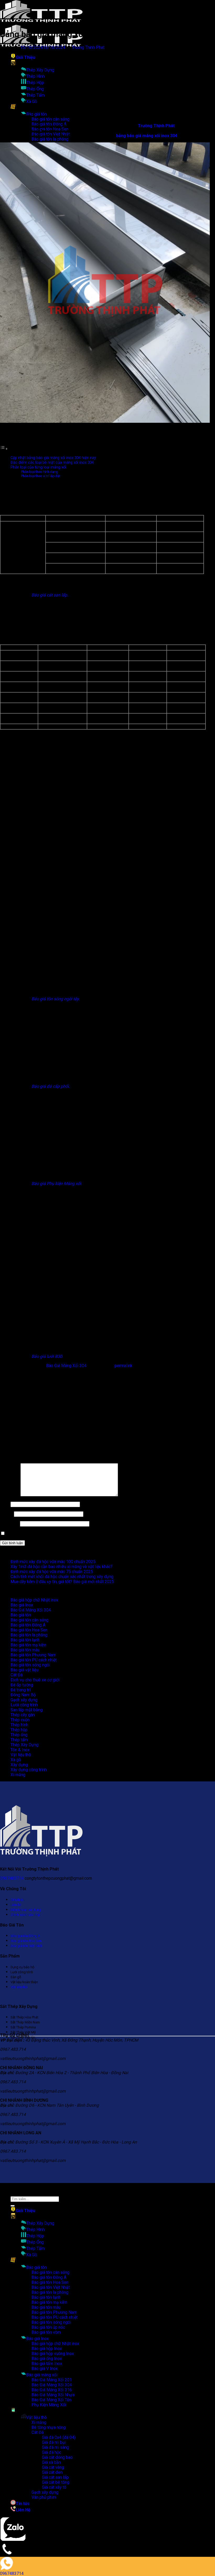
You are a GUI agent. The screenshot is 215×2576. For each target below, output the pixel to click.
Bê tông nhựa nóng (49, 2427)
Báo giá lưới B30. (47, 1356)
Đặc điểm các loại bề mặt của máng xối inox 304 (52, 463)
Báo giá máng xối (42, 2375)
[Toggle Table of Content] (4, 449)
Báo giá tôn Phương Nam (33, 1655)
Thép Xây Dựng (40, 70)
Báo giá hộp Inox (47, 2349)
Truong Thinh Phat (88, 47)
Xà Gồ (32, 102)
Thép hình (19, 1725)
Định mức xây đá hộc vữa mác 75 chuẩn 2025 (52, 1572)
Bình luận (10, 1495)
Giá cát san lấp (55, 2477)
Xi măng (18, 1775)
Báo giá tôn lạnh (25, 1640)
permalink (123, 1366)
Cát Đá (17, 1675)
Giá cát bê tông (56, 2482)
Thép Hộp (35, 83)
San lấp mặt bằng (26, 1710)
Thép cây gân (23, 1715)
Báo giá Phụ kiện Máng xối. (57, 1184)
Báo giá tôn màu (25, 1650)
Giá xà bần (51, 2462)
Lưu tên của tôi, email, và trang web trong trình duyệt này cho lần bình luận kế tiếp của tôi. (87, 1534)
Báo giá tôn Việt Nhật (51, 2287)
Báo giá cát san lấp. (50, 595)
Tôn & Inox (20, 1750)
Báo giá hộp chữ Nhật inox (34, 1600)
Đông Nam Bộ (23, 1695)
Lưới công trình (24, 1705)
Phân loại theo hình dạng (39, 472)
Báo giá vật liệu (24, 1670)
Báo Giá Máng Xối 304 (66, 1366)
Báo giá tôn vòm (46, 2332)
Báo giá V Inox (45, 2369)
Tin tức (23, 2504)
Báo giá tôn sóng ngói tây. (55, 999)
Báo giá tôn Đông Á (28, 1625)
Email (6, 1514)
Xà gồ (16, 1760)
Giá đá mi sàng (55, 2447)
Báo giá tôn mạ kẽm (28, 1645)
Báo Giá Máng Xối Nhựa (53, 2395)
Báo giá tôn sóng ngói (30, 1665)
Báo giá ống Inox (47, 2359)
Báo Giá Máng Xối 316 (52, 2390)
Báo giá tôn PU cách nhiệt (34, 1660)
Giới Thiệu (25, 57)
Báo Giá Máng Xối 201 (52, 2380)
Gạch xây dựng (24, 1700)
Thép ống (19, 1735)
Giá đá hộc (52, 2452)
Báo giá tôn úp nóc (48, 2327)
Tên (5, 1504)
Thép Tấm (35, 95)
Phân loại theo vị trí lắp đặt (41, 476)
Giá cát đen (52, 2472)
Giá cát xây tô (54, 2487)
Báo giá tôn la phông (50, 139)
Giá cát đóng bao (57, 2457)
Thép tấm (19, 1740)
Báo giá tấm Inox (47, 2364)
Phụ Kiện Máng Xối (49, 2405)
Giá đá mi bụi (54, 2442)
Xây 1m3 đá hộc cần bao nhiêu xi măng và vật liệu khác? (61, 1567)
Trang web (9, 1524)
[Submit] (13, 2206)
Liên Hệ (23, 2510)
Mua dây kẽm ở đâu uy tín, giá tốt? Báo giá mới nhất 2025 (62, 1582)
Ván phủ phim (44, 2497)
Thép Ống (35, 89)
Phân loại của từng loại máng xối (38, 467)
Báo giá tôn (36, 114)
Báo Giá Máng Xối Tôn (51, 2400)
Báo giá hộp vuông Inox (53, 2354)
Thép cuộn (20, 1720)
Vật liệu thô (21, 1755)
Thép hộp (19, 1730)
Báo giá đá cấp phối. (50, 1086)
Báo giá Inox (22, 1605)
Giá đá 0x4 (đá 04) (59, 2437)
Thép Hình (35, 76)
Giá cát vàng (53, 2467)
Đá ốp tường (22, 1685)
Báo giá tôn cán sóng (50, 119)
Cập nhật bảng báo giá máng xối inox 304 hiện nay (53, 458)
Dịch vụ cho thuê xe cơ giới (35, 1680)
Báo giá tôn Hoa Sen (29, 1630)
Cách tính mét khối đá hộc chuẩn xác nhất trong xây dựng (62, 1577)
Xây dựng (19, 1765)
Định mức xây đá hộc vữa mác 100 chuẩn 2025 (53, 1562)
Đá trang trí (20, 1690)
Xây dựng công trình (29, 1770)
